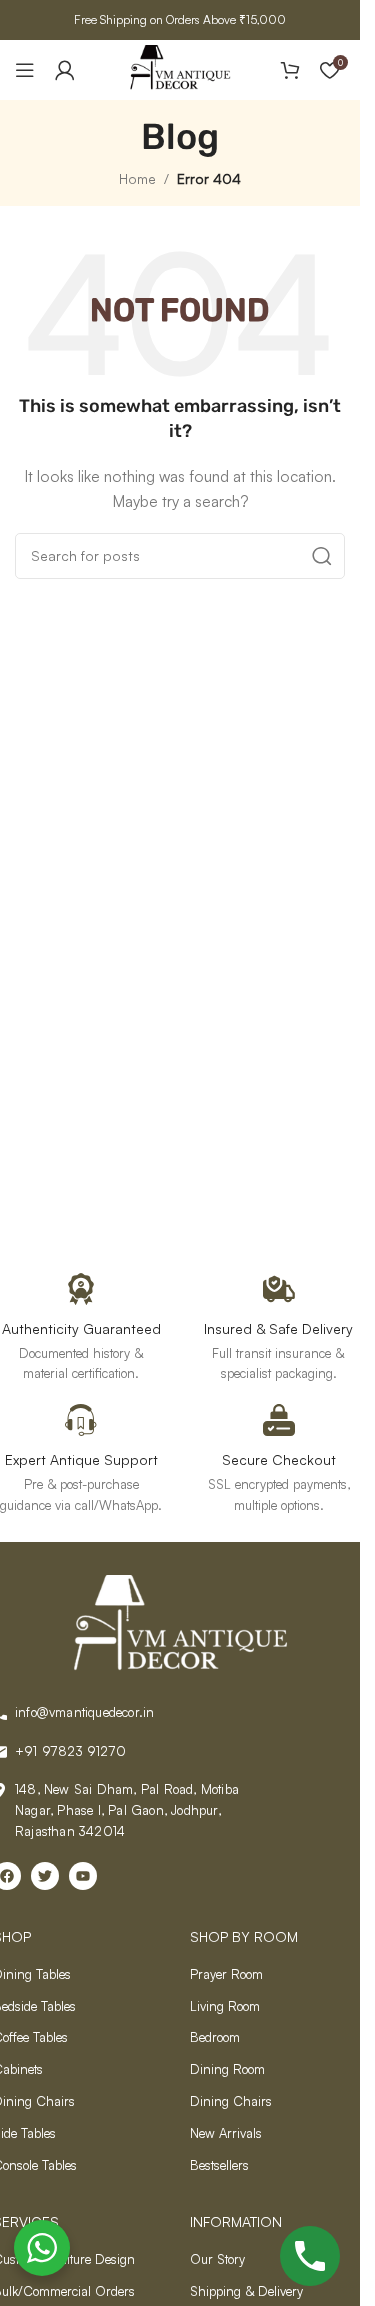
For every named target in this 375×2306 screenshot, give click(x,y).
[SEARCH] (322, 556)
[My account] (65, 70)
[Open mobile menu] (25, 70)
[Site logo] (180, 67)
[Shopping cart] (290, 70)
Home (137, 178)
